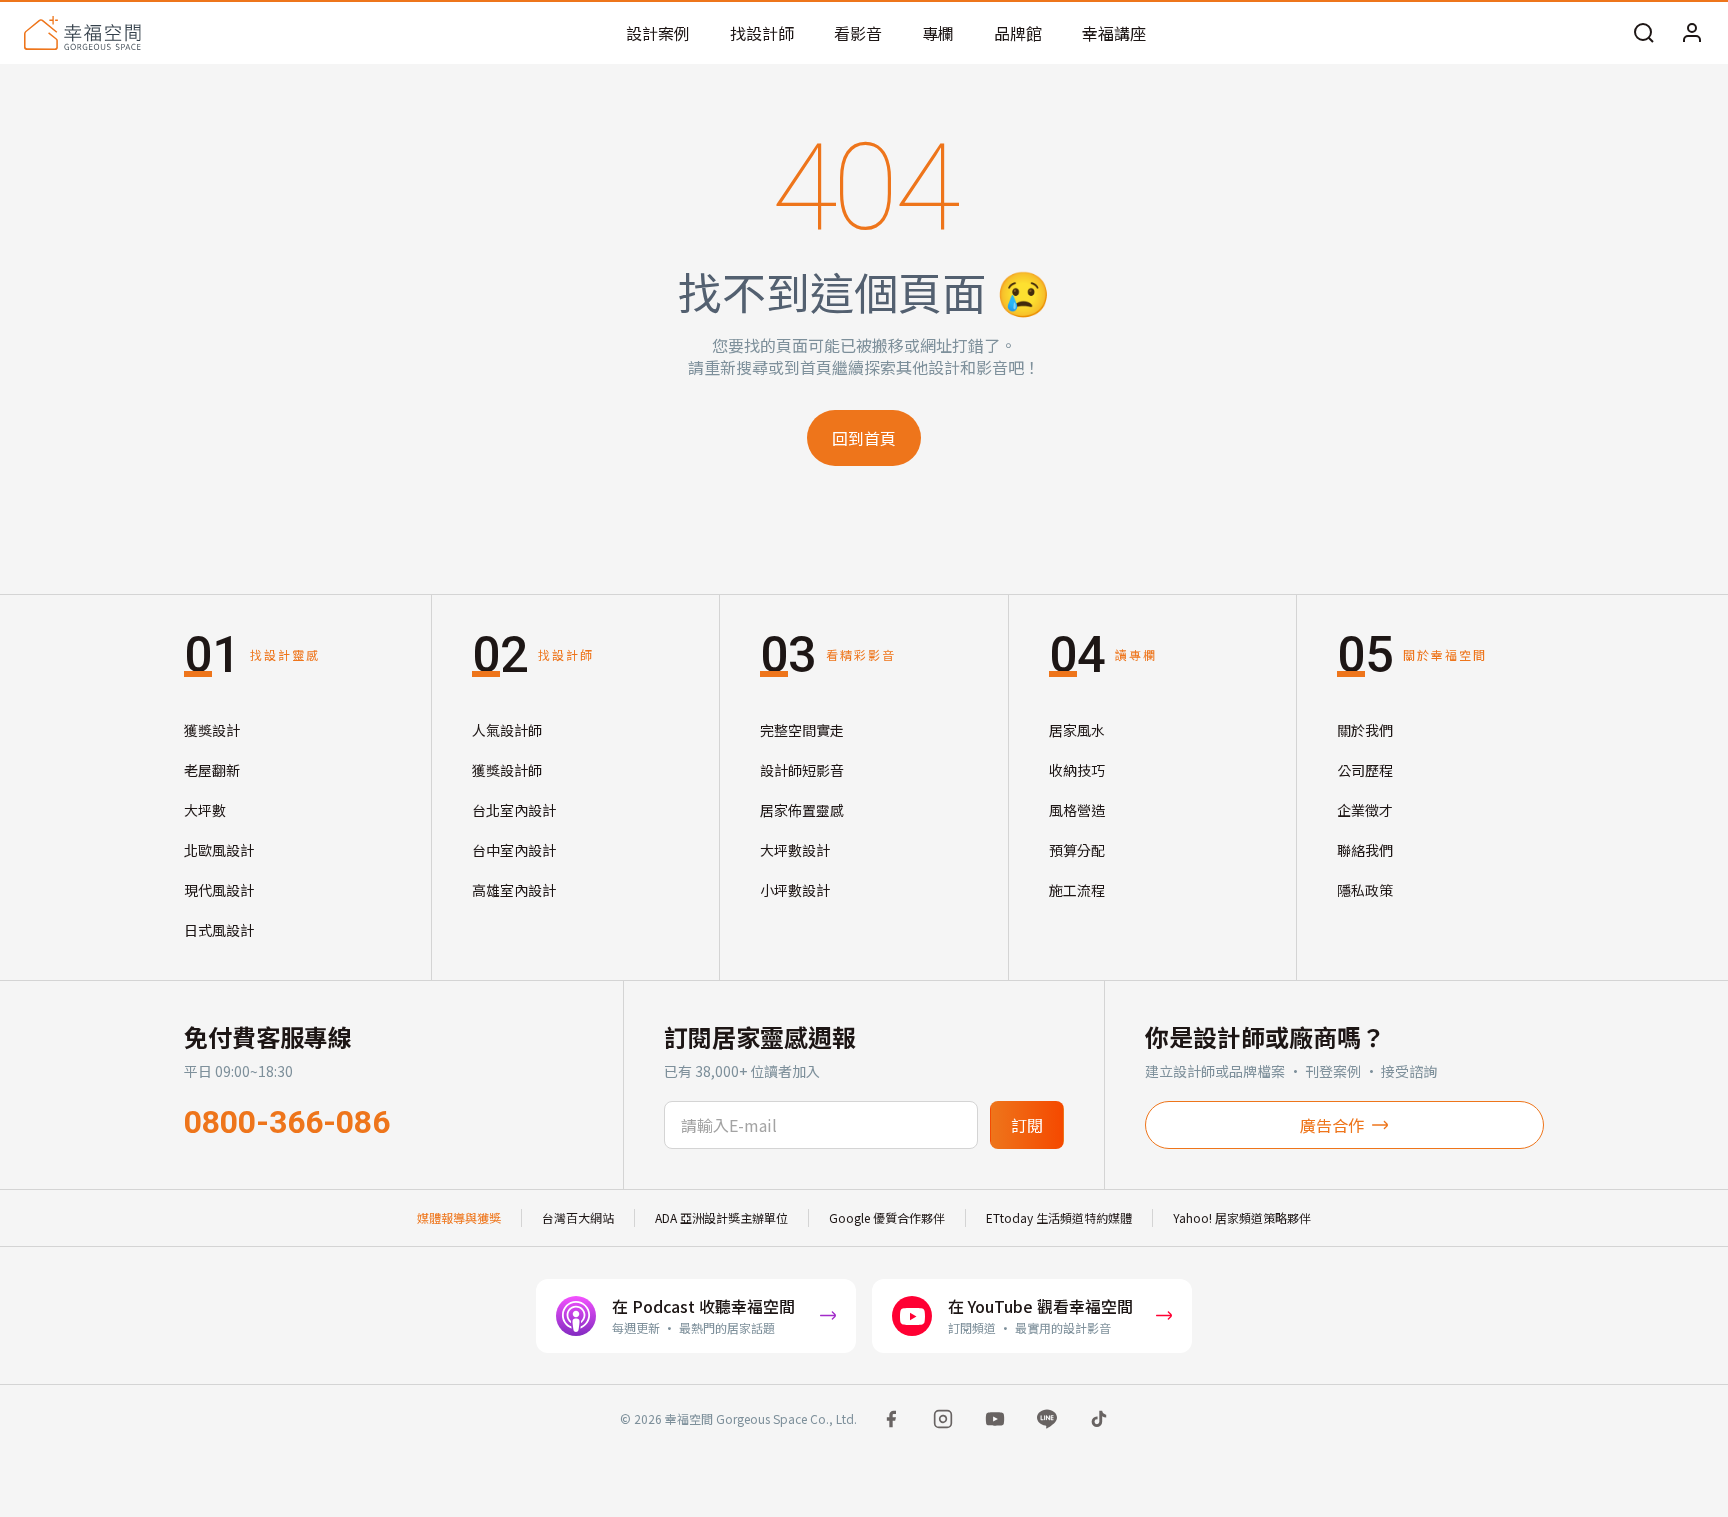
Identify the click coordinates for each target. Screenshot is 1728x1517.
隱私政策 (1365, 890)
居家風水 (1077, 730)
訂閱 (1027, 1125)
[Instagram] (943, 1419)
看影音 (858, 33)
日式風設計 (219, 930)
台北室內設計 (514, 810)
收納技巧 (1077, 770)
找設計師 (762, 33)
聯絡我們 (1365, 850)
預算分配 (1077, 850)
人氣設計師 (507, 730)
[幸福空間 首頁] (82, 33)
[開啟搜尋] (1644, 33)
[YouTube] (995, 1419)
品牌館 (1018, 33)
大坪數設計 (795, 850)
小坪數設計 (795, 890)
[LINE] (1047, 1419)
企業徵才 (1365, 810)
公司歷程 (1365, 770)
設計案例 (658, 33)
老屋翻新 (212, 770)
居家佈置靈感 (802, 810)
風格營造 (1077, 810)
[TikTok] (1099, 1419)
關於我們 (1365, 730)
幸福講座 (1114, 33)
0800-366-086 (287, 1122)
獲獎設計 (212, 730)
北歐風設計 (219, 850)
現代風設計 (219, 890)
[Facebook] (891, 1419)
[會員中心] (1692, 33)
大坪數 (205, 810)
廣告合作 (1332, 1125)
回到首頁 (864, 438)
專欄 (938, 33)
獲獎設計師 (507, 770)
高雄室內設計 (514, 890)
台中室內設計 (514, 850)
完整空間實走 (802, 730)
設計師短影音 (802, 770)
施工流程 (1077, 890)
